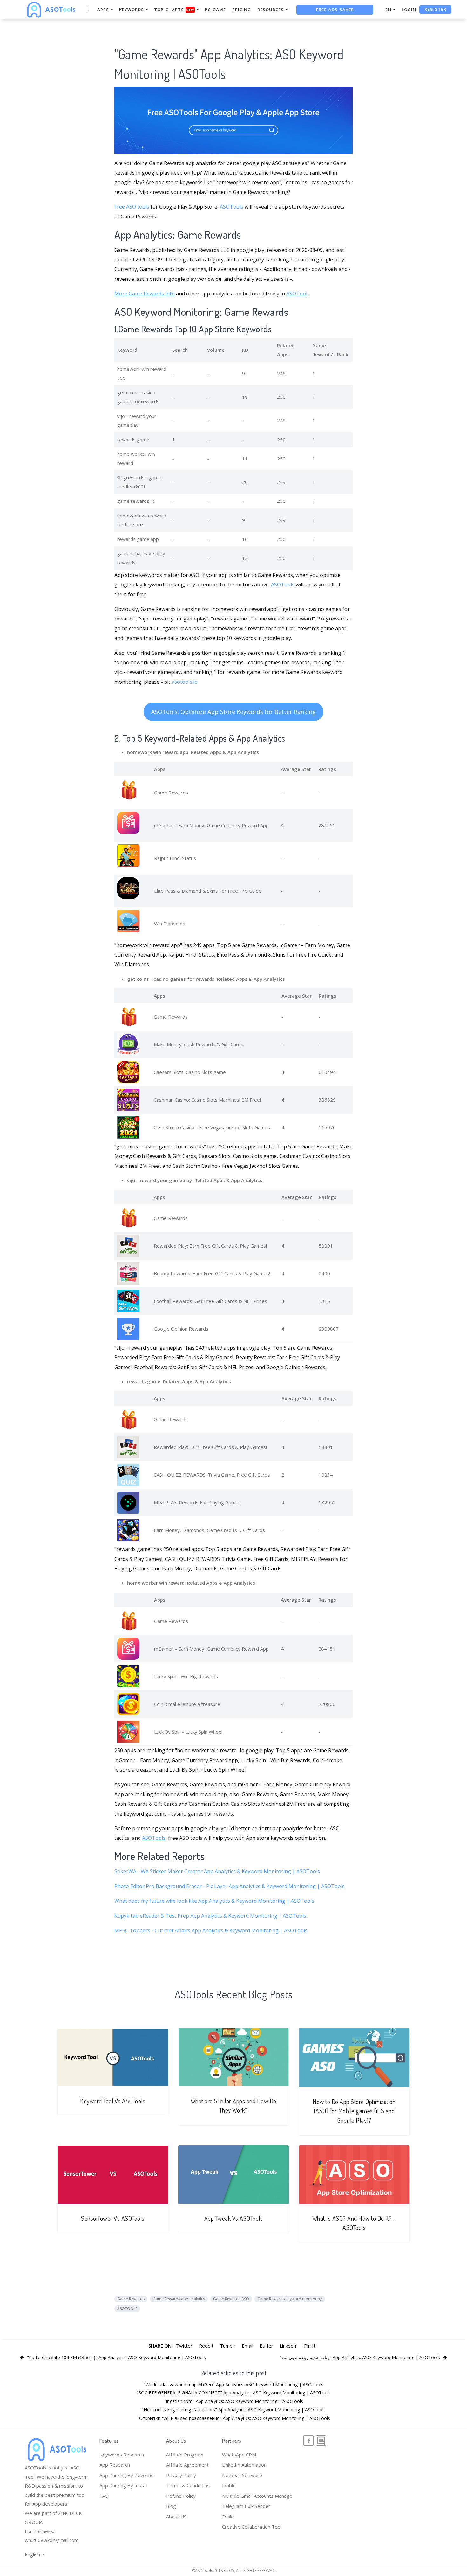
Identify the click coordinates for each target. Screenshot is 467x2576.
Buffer (266, 2346)
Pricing (242, 10)
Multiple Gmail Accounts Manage (257, 2496)
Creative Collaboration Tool (252, 2527)
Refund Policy (181, 2496)
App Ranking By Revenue (127, 2475)
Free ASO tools (132, 207)
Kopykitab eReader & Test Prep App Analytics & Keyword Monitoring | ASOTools (210, 1916)
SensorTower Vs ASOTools (113, 2218)
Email (247, 2346)
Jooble (229, 2485)
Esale (228, 2517)
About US (176, 2517)
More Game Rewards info (145, 294)
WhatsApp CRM (239, 2455)
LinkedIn (289, 2346)
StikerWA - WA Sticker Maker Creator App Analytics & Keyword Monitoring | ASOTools (217, 1871)
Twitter (184, 2346)
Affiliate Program (185, 2455)
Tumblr (228, 2346)
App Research (115, 2465)
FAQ (104, 2496)
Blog (171, 2506)
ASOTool (297, 294)
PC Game (215, 10)
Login (409, 10)
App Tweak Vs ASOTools (234, 2218)
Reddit (206, 2346)
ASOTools (232, 207)
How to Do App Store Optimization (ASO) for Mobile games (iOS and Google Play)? (354, 2111)
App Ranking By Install (123, 2485)
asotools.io (185, 682)
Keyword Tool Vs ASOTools (113, 2101)
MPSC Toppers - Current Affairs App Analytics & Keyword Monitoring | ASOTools (211, 1930)
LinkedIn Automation (244, 2465)
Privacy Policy (181, 2475)
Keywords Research (122, 2455)
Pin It (310, 2346)
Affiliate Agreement (187, 2465)
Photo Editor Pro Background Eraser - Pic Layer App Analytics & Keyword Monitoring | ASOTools (230, 1886)
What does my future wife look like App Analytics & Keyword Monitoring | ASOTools (214, 1901)
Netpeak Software (242, 2475)
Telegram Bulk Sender (246, 2506)
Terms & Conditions (188, 2485)
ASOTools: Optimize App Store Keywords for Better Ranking (233, 712)
